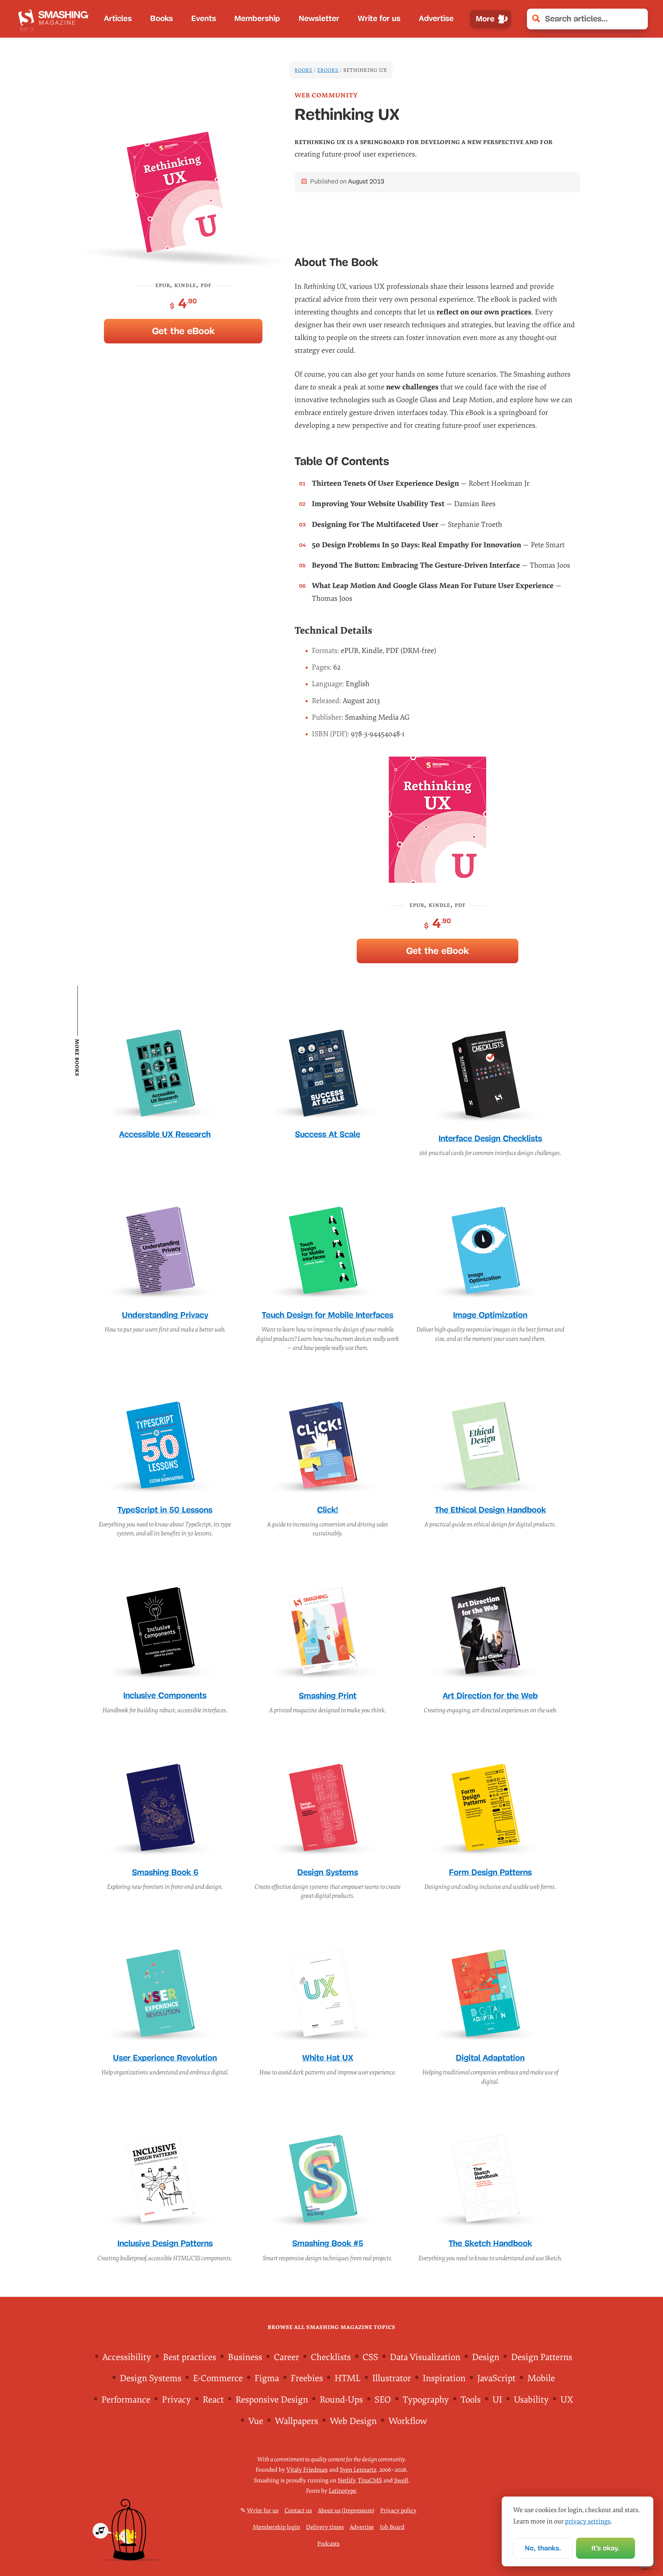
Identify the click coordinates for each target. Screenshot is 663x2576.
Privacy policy (398, 2511)
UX (567, 2400)
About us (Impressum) (346, 2511)
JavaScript (496, 2378)
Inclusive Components (165, 1695)
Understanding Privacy (165, 1315)
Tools (471, 2400)
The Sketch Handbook (490, 2243)
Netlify (346, 2480)
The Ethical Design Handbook (490, 1510)
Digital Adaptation (490, 2058)
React (213, 2400)
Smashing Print (328, 1696)
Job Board (392, 2527)
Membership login (276, 2527)
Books (162, 18)
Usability (531, 2400)
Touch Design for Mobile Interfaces (328, 1315)
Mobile (541, 2378)
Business (245, 2357)
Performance (126, 2400)
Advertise (436, 18)
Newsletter (319, 18)
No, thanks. (543, 2548)
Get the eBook (183, 331)
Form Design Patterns (490, 1872)
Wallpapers (296, 2421)
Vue (256, 2421)
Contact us (298, 2511)
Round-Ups (341, 2400)
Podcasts (328, 2544)
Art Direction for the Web (490, 1696)
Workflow (408, 2421)
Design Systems (328, 1872)
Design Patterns (542, 2357)
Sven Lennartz (358, 2470)
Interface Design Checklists (490, 1138)
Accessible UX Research (165, 1134)
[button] (638, 19)
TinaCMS (370, 2480)
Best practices (190, 2357)
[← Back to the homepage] (55, 19)
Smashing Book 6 (165, 1872)
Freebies (307, 2378)
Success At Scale (328, 1134)
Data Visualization (425, 2357)
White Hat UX (328, 2058)
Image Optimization (490, 1315)
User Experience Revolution (165, 2058)
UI (497, 2400)
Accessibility (127, 2357)
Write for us (379, 18)
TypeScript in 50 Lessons (165, 1510)
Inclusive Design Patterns (165, 2243)
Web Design (353, 2421)
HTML (348, 2378)
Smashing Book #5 (328, 2243)
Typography (426, 2400)
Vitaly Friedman (307, 2470)
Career (286, 2357)
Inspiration (444, 2378)
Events (204, 18)
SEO (383, 2400)
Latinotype (342, 2491)
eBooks (328, 70)
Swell (401, 2480)
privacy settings (588, 2521)
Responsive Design (272, 2400)
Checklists (331, 2357)
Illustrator (392, 2378)
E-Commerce (218, 2378)
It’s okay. (606, 2548)
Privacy (176, 2400)
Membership (257, 18)
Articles (118, 18)
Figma (267, 2378)
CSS (370, 2357)
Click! (328, 1510)
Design (486, 2357)
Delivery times (325, 2527)
